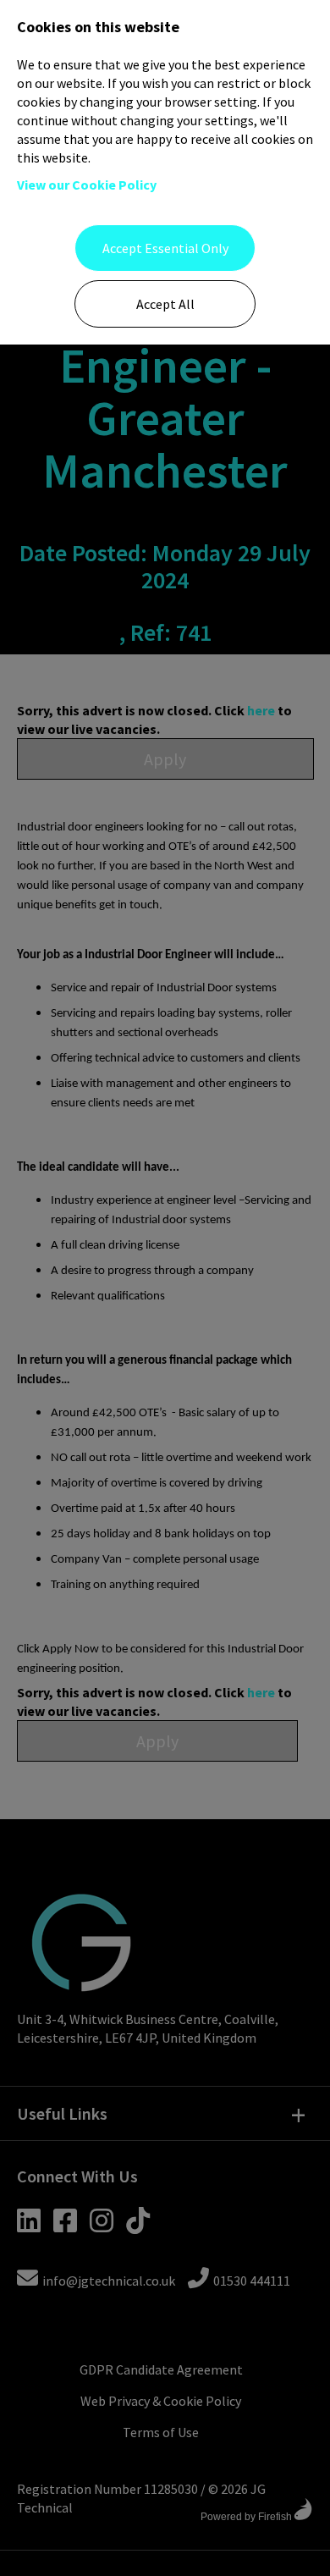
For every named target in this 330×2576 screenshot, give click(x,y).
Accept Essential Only (165, 248)
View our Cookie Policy (87, 185)
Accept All (165, 304)
